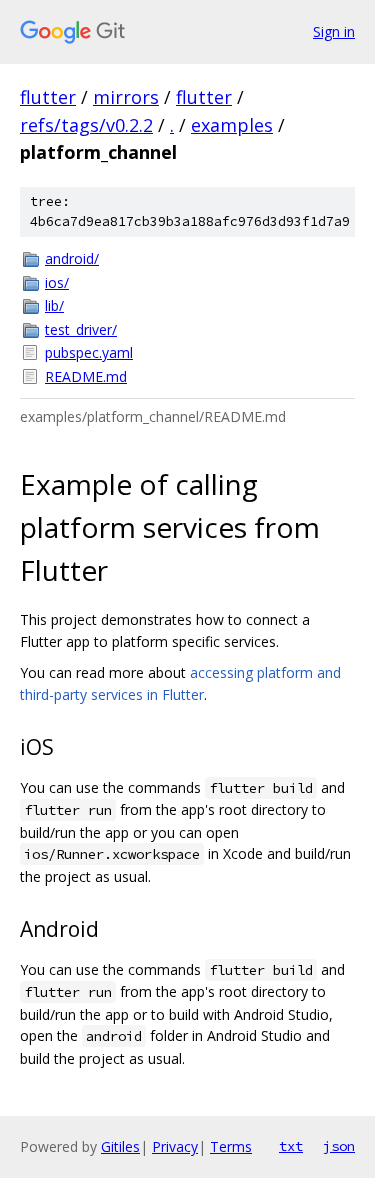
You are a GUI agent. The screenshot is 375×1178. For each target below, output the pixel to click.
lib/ (54, 305)
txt (291, 1146)
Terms (231, 1146)
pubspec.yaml (89, 352)
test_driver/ (81, 329)
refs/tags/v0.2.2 (86, 125)
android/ (72, 258)
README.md (86, 376)
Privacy (175, 1146)
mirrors (126, 97)
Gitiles (120, 1146)
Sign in (334, 31)
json (339, 1146)
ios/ (57, 282)
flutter (48, 97)
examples (232, 125)
